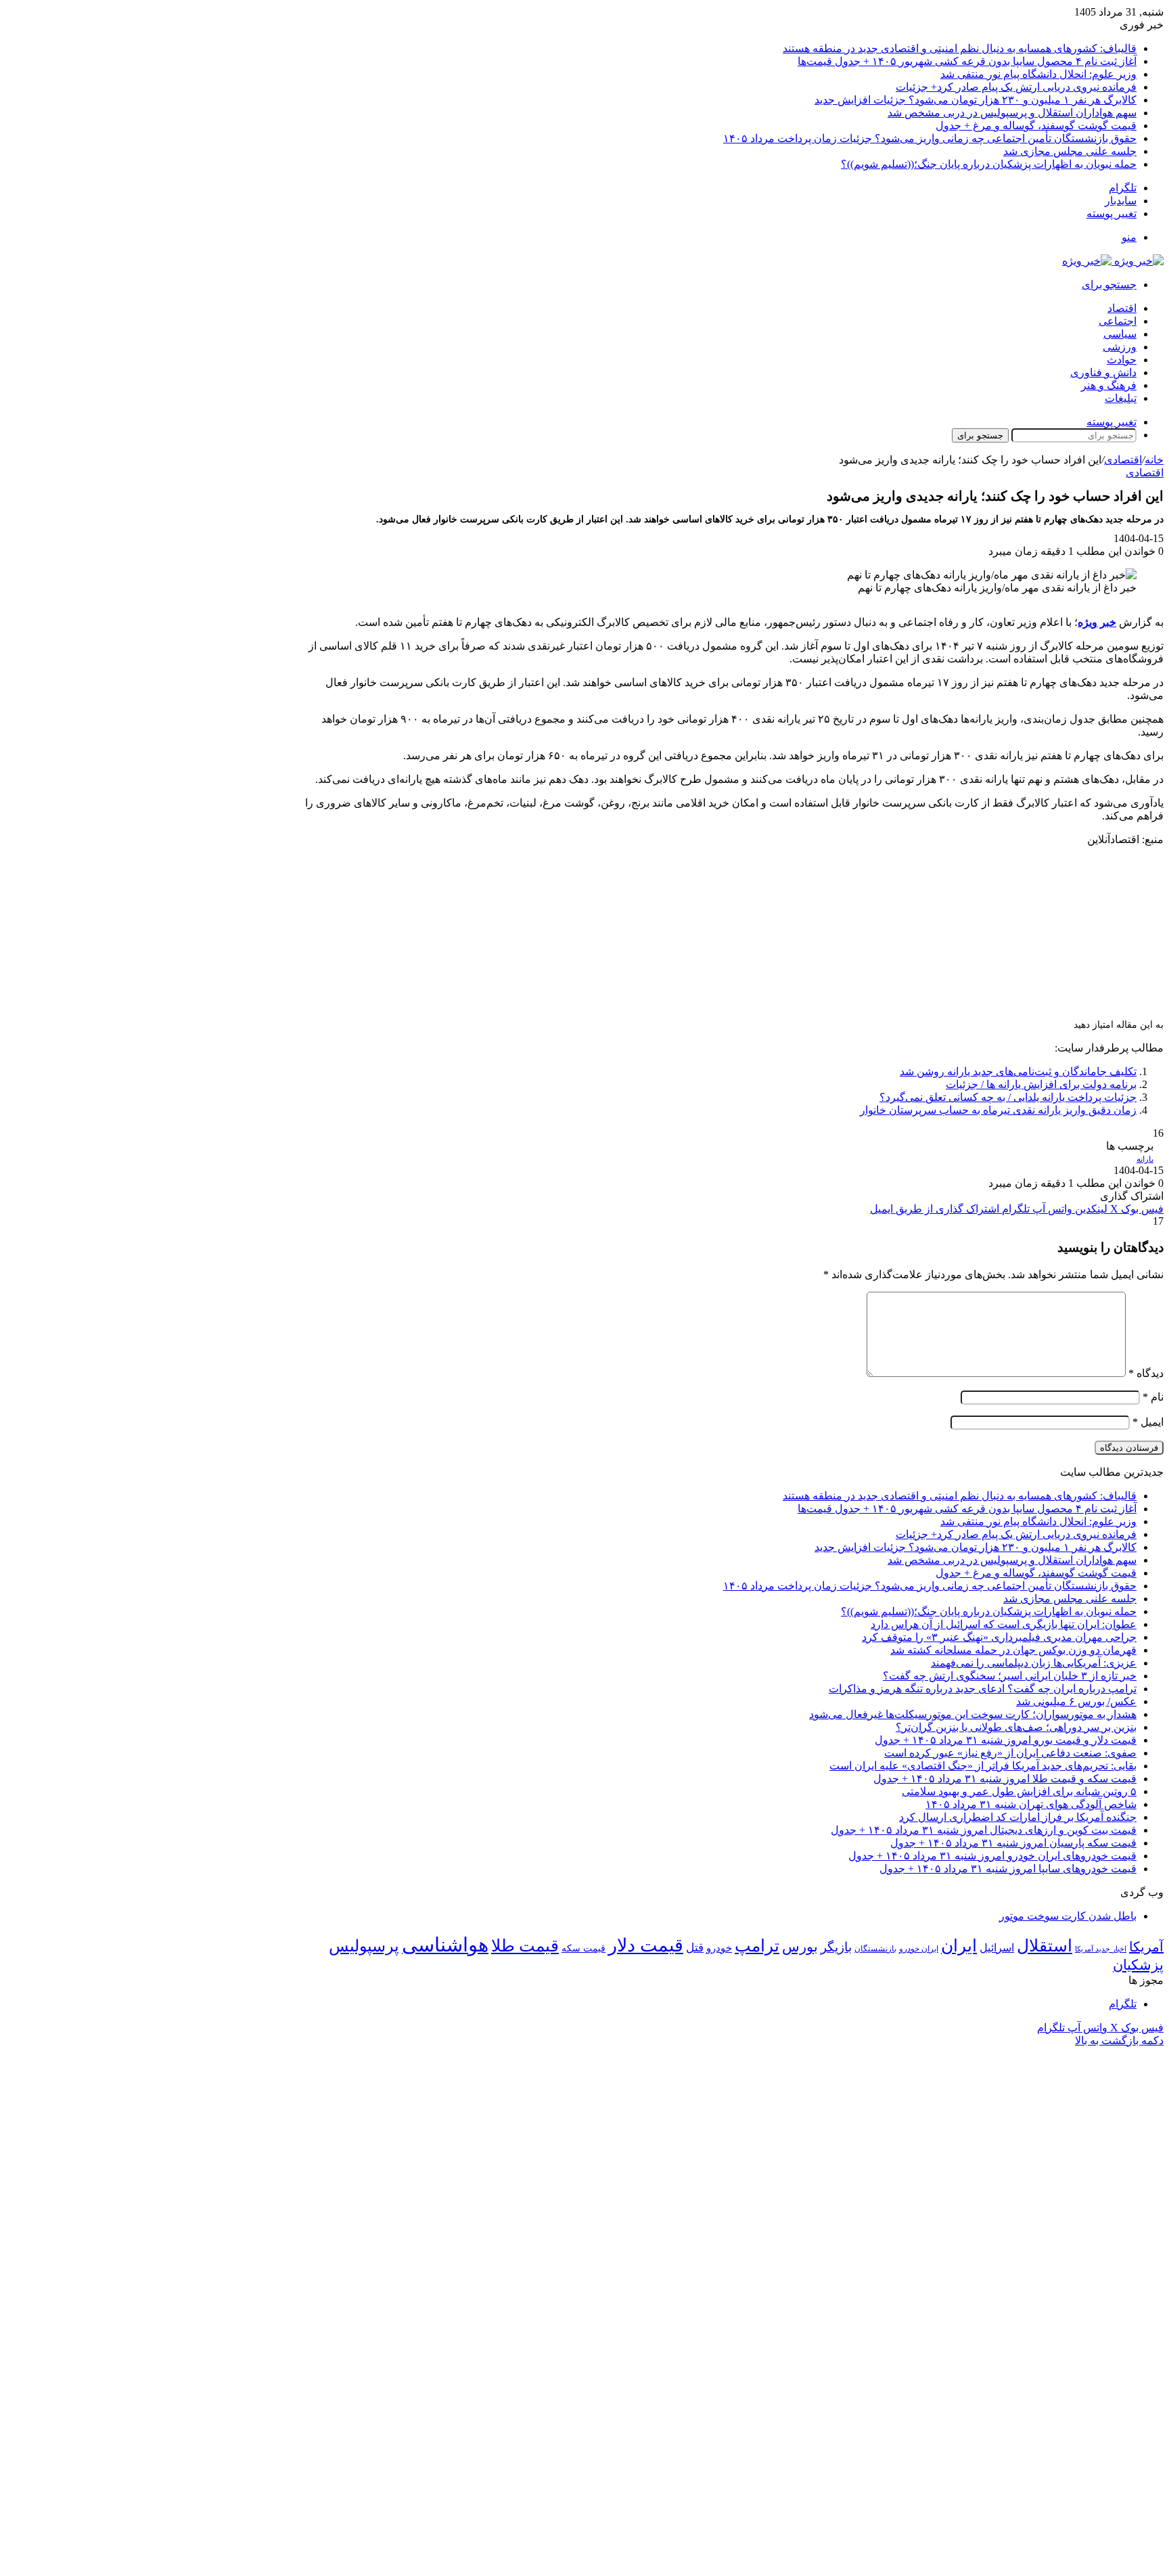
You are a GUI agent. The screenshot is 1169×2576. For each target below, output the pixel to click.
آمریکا (1146, 1947)
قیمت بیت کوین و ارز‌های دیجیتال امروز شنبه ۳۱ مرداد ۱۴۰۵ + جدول (984, 1830)
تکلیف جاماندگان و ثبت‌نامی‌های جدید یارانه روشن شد (1018, 1071)
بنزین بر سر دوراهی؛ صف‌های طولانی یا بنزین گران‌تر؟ (1016, 1727)
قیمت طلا (525, 1946)
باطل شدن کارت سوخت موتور (1068, 1916)
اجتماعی (1118, 321)
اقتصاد (1122, 308)
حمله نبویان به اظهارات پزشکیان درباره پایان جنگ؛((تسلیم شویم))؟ (989, 164)
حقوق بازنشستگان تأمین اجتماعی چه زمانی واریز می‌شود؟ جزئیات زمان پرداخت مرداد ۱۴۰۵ (930, 138)
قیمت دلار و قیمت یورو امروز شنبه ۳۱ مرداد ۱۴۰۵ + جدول (1006, 1740)
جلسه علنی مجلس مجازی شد (1070, 151)
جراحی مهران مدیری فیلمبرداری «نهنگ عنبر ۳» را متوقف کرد (999, 1637)
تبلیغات (1121, 398)
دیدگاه (1146, 1373)
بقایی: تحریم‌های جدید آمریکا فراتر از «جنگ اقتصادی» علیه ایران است (983, 1766)
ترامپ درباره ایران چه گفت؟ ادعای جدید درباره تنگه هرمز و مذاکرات (983, 1689)
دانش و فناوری (1103, 372)
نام (1153, 1397)
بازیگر (836, 1947)
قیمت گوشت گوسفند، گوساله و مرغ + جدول (1036, 126)
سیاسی (1120, 334)
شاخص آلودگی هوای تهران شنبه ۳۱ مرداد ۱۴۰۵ (1031, 1804)
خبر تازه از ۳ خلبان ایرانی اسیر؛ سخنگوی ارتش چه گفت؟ (1010, 1676)
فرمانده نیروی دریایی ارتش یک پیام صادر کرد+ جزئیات (1016, 87)
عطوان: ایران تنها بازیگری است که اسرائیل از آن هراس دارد (1004, 1624)
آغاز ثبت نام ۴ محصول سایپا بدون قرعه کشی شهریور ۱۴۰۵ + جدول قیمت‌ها (967, 61)
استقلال (1045, 1946)
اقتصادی (1123, 460)
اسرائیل (997, 1948)
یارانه (1145, 1159)
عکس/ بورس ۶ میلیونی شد (1076, 1701)
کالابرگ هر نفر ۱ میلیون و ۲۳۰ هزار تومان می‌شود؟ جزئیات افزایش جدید (976, 100)
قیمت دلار (646, 1945)
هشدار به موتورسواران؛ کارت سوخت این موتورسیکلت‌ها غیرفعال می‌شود (973, 1714)
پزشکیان (1138, 1965)
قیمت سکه (583, 1948)
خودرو (719, 1948)
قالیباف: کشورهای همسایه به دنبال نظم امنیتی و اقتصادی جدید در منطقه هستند (960, 48)
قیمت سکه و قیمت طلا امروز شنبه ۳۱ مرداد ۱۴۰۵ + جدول (1005, 1779)
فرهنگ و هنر (1109, 385)
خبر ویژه (1097, 622)
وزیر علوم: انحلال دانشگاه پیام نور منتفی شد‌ (1038, 74)
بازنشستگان (875, 1949)
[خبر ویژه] (1113, 261)
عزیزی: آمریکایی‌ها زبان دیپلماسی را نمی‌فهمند (1034, 1663)
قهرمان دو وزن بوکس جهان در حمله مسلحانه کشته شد (1013, 1650)
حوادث (1122, 360)
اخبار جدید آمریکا (1101, 1949)
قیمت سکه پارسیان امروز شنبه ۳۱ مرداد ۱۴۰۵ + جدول (1013, 1843)
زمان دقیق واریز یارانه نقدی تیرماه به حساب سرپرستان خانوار (998, 1110)
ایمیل (1148, 1422)
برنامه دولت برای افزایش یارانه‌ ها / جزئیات (1041, 1084)
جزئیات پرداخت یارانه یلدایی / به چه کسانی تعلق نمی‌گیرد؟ (1008, 1097)
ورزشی (1120, 347)
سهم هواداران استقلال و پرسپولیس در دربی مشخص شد (1012, 113)
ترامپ (757, 1946)
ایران (959, 1946)
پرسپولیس (364, 1946)
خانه (1154, 460)
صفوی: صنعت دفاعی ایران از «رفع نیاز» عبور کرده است (1010, 1753)
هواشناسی (445, 1945)
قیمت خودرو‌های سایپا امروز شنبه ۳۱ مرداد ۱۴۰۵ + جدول (1008, 1869)
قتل (695, 1947)
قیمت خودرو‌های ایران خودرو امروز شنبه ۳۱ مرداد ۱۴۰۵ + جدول (992, 1856)
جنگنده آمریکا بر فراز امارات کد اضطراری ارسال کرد (1018, 1817)
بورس (800, 1947)
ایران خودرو (919, 1949)
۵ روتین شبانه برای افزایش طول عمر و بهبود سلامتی (1019, 1791)
